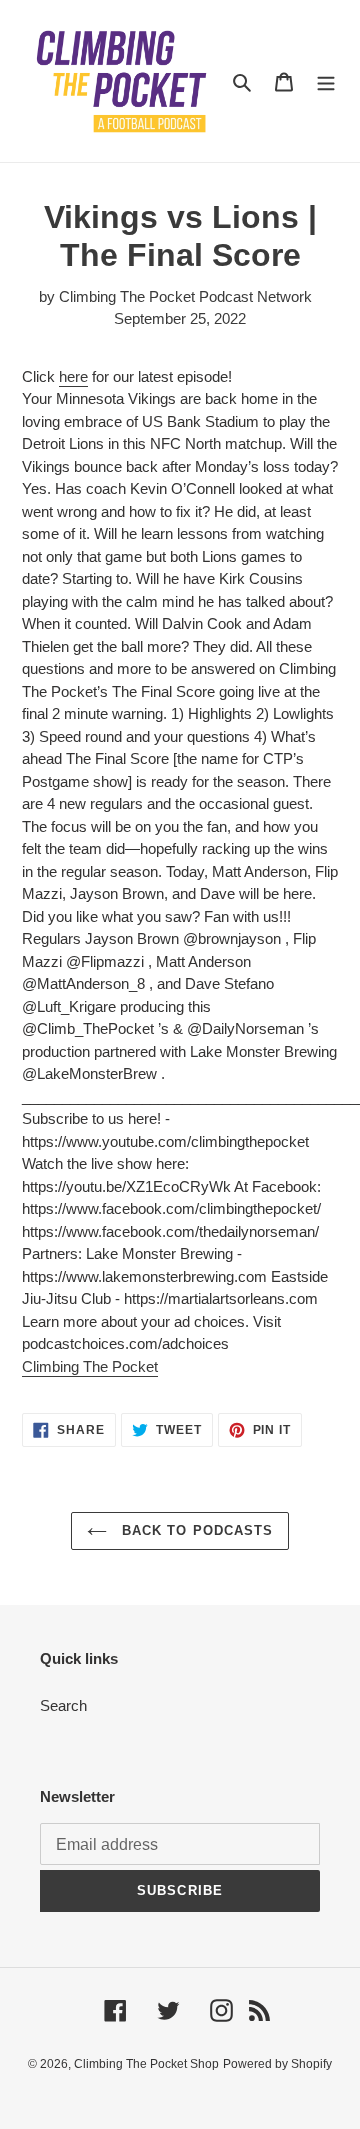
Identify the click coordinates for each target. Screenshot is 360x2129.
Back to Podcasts (195, 1530)
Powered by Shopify (277, 2064)
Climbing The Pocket (90, 1366)
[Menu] (326, 81)
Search (63, 1705)
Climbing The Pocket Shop (146, 2064)
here (73, 376)
